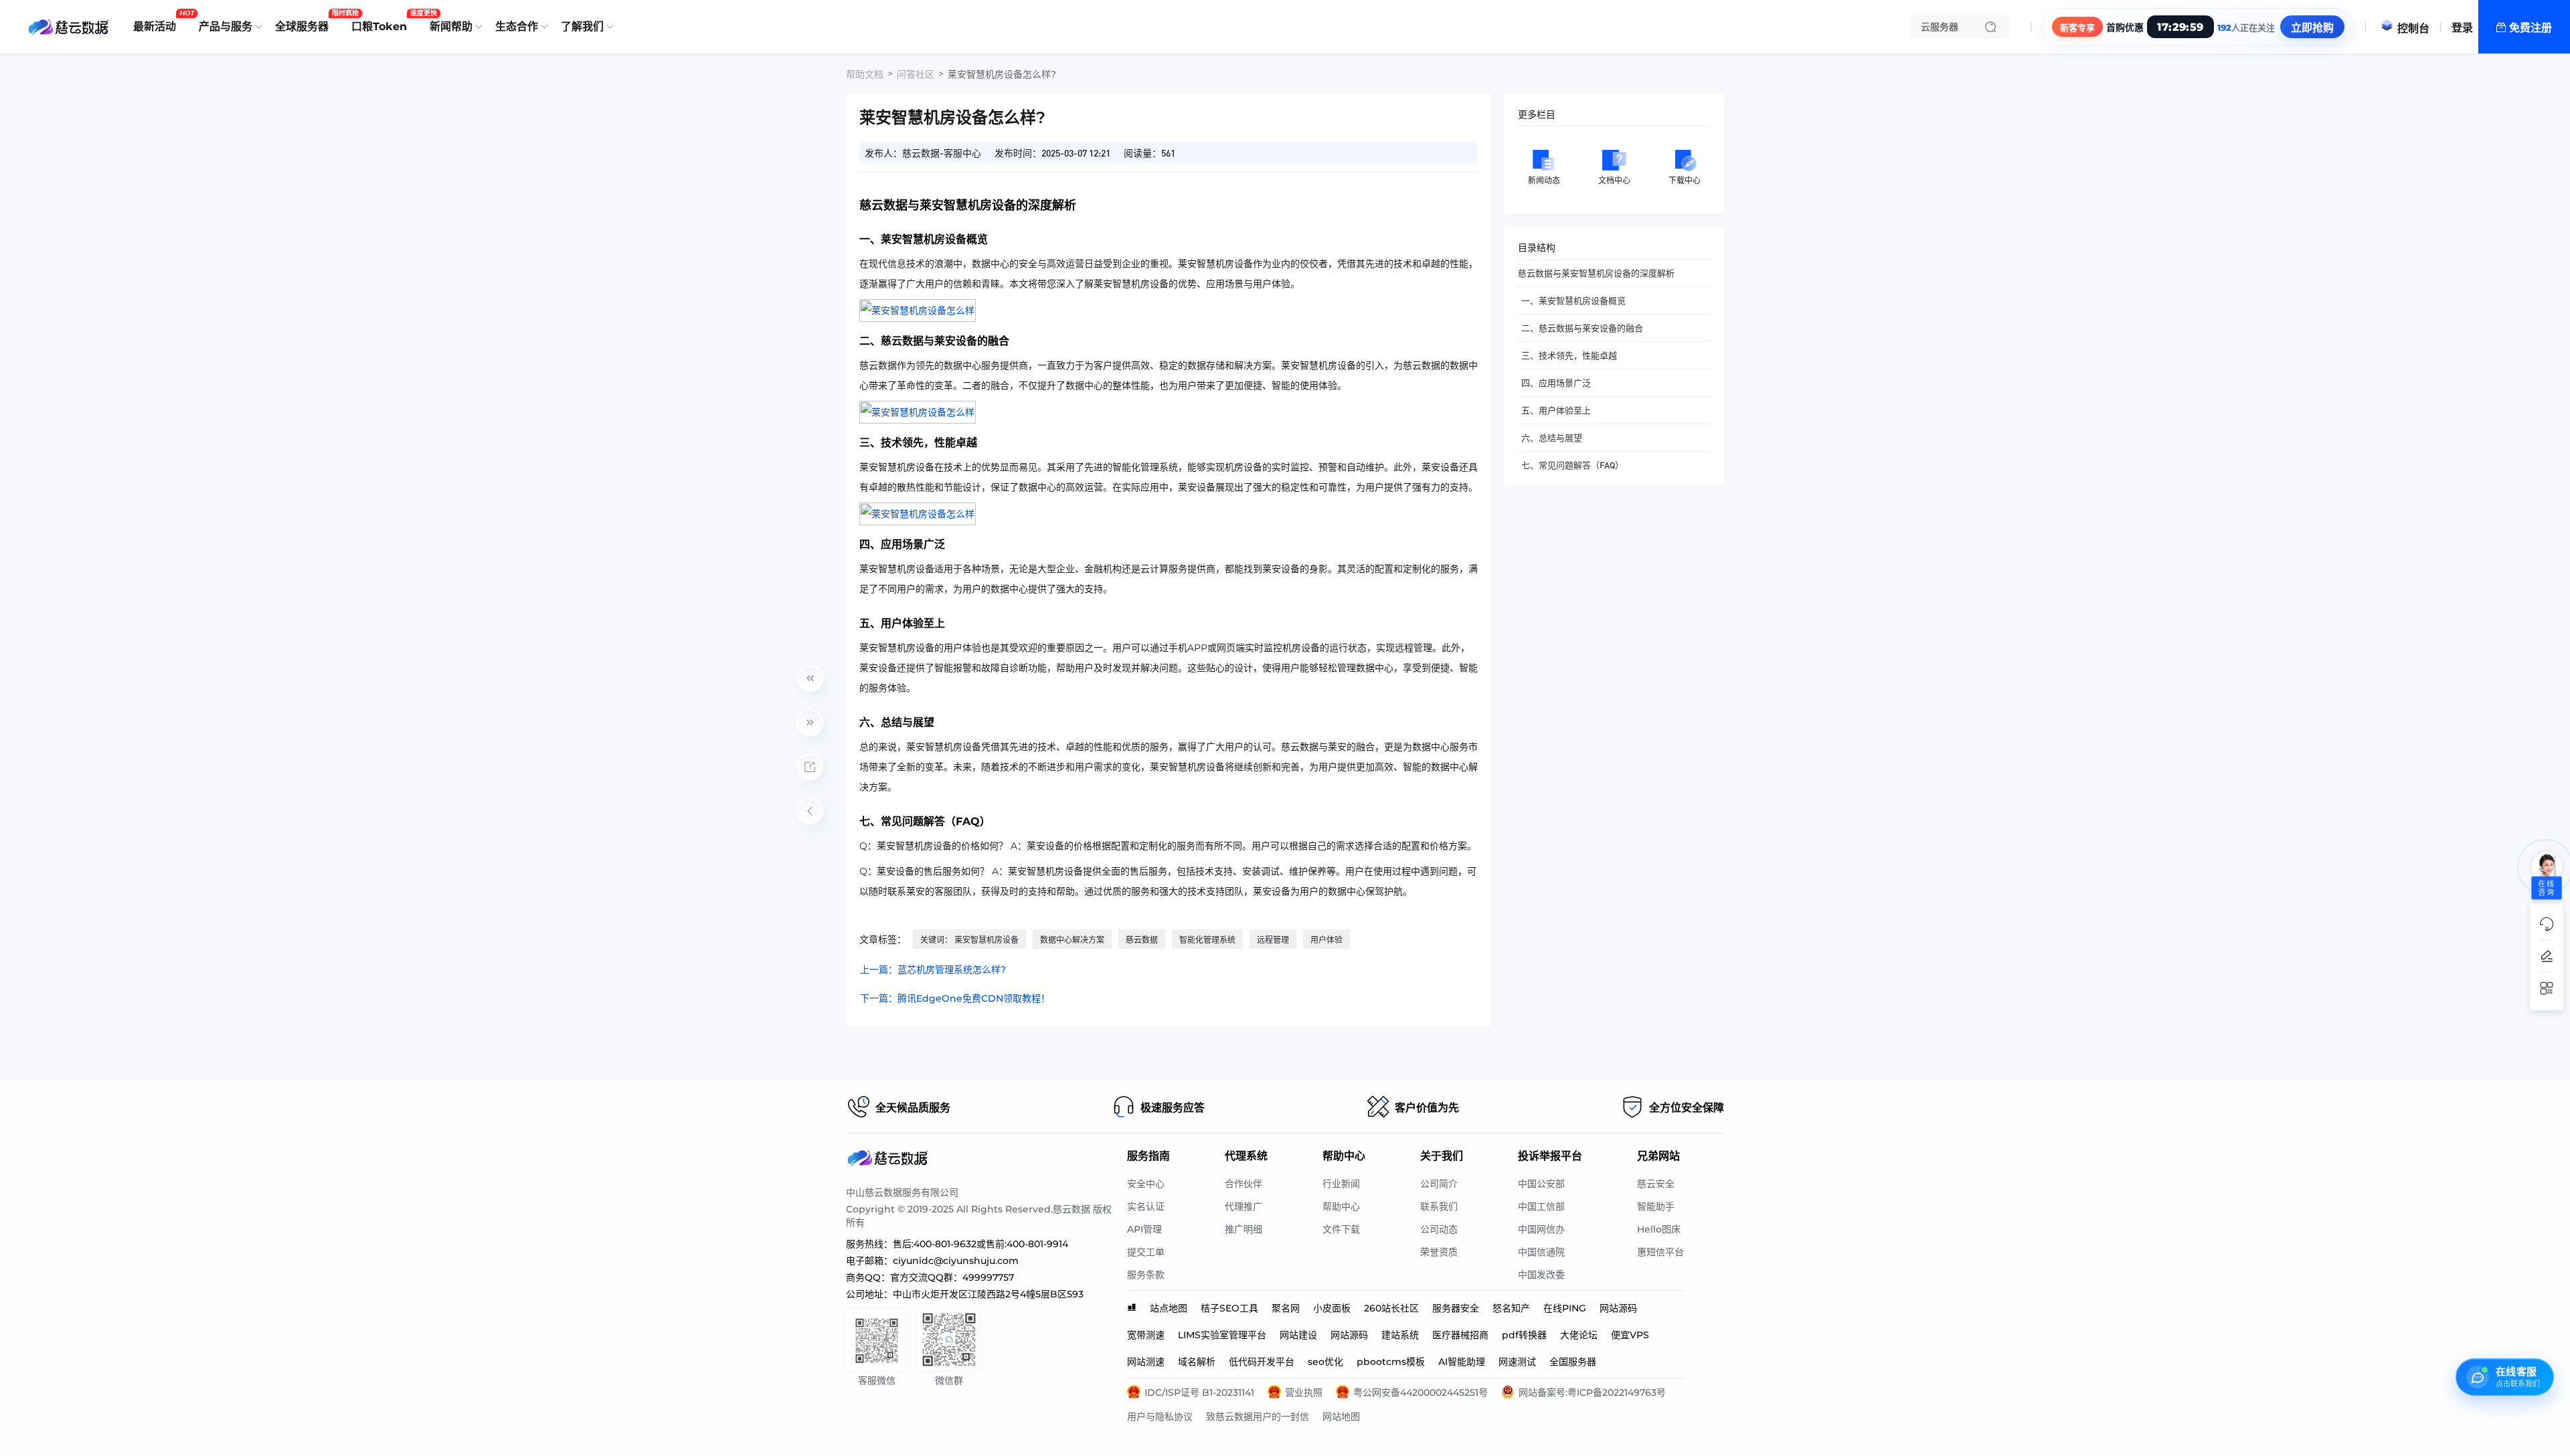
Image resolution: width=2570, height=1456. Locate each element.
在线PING (1565, 1308)
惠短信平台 (1660, 1252)
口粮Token (382, 21)
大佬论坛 (1579, 1335)
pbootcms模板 (1391, 1362)
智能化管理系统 (1207, 940)
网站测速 (1146, 1362)
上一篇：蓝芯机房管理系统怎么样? (933, 970)
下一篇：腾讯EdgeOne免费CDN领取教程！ (955, 998)
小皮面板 (1332, 1308)
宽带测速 (1146, 1335)
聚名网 (1286, 1308)
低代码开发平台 (1262, 1362)
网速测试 (1517, 1362)
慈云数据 (1142, 940)
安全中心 (1146, 1184)
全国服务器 (1573, 1362)
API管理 (1144, 1229)
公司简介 (1439, 1184)
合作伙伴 (1244, 1184)
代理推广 (1244, 1206)
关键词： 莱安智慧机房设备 (969, 940)
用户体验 (1326, 940)
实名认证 (1146, 1206)
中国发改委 (1541, 1275)
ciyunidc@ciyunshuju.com (956, 1261)
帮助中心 (1341, 1206)
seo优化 (1325, 1362)
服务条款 (1146, 1275)
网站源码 (1618, 1308)
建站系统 (1400, 1335)
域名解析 (1197, 1362)
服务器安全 (1456, 1308)
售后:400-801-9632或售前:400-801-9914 (980, 1244)
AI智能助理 (1462, 1362)
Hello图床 (1659, 1229)
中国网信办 (1541, 1229)
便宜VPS (1630, 1335)
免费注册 (2531, 28)
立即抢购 (2312, 28)
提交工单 (1146, 1252)
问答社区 (916, 74)
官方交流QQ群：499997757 (952, 1277)
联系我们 (1439, 1206)
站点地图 (1169, 1308)
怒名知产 (1511, 1308)
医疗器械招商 (1460, 1335)
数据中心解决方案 (1072, 940)
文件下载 (1341, 1229)
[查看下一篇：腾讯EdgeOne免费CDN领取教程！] (810, 723)
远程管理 (1273, 940)
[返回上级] (810, 811)
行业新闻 (1341, 1184)
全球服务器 (305, 21)
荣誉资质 (1439, 1252)
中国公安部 (1541, 1184)
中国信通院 (1541, 1252)
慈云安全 (1656, 1184)
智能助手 (1656, 1206)
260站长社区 (1391, 1308)
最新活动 (158, 21)
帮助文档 (865, 74)
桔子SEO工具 (1229, 1308)
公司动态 (1439, 1229)
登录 (2462, 28)
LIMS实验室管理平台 (1222, 1335)
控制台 (2413, 28)
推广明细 (1244, 1229)
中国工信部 (1541, 1206)
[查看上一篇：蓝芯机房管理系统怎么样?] (810, 678)
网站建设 (1298, 1335)
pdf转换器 (1524, 1335)
